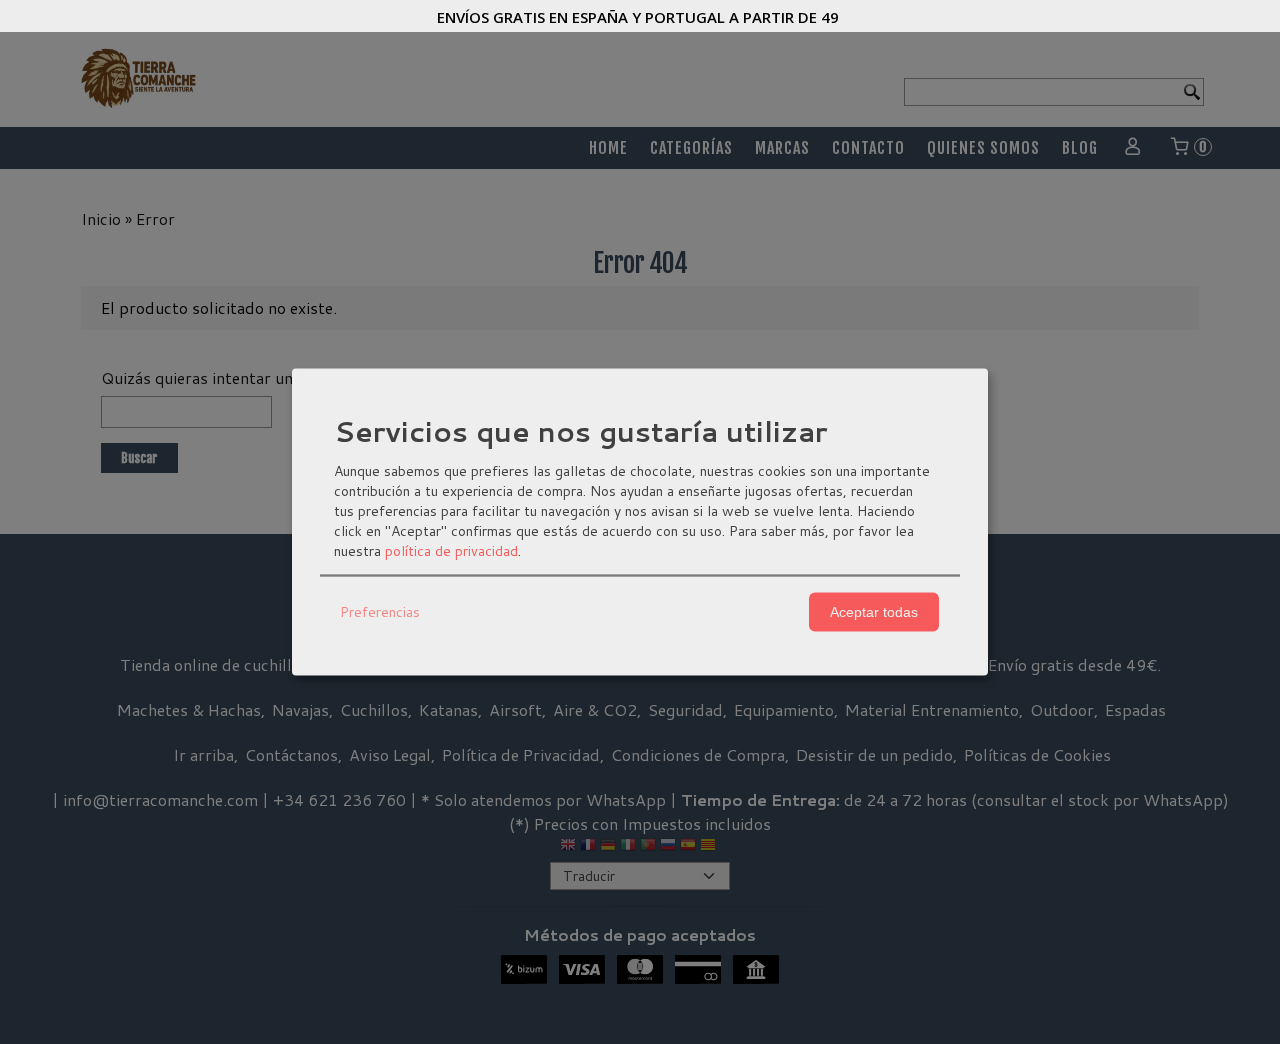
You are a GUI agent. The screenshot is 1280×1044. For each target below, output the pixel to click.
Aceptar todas (874, 612)
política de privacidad (451, 550)
